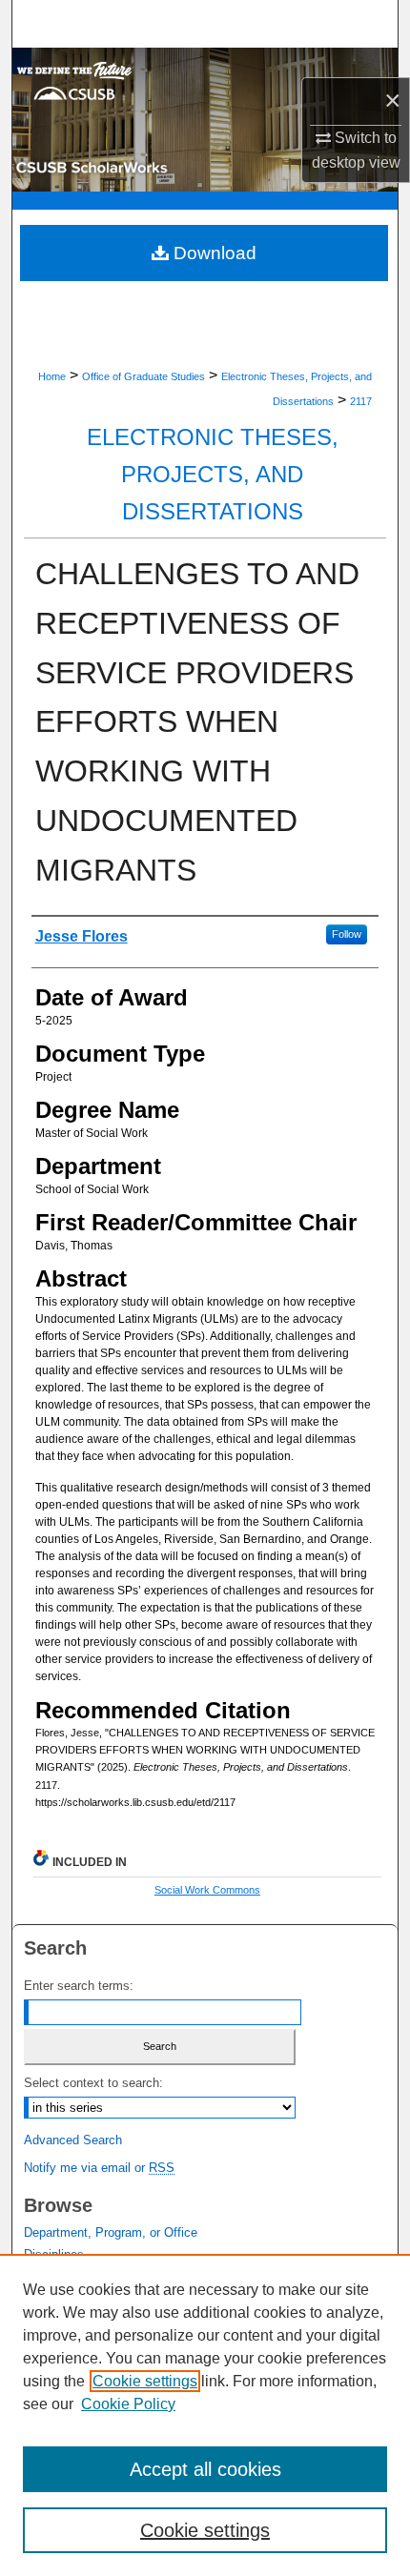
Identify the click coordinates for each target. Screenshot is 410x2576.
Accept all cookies (205, 2469)
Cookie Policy (128, 2404)
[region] (205, 2415)
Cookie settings (145, 2381)
